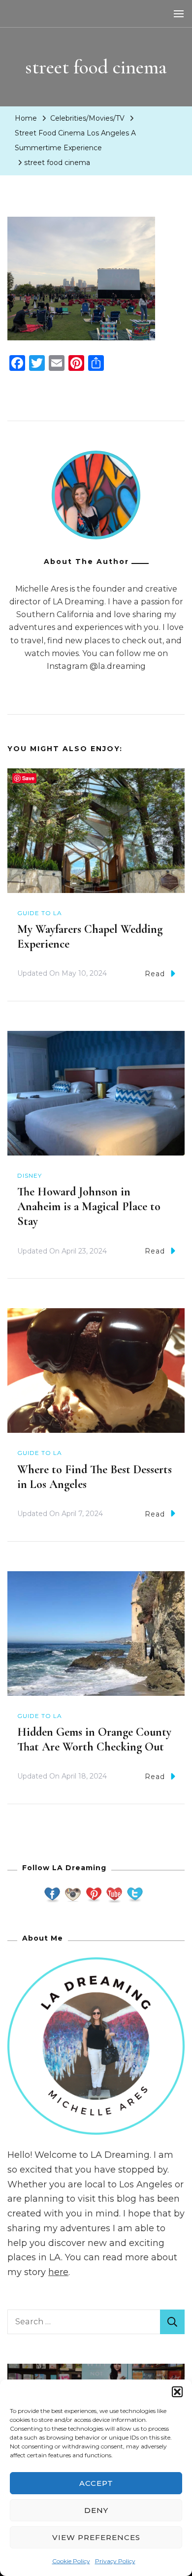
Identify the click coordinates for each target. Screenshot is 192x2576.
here (58, 2272)
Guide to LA (40, 913)
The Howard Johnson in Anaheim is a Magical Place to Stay (89, 1206)
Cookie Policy (71, 2561)
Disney (30, 1175)
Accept (96, 2483)
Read (155, 974)
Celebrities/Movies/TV (87, 118)
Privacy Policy (115, 2561)
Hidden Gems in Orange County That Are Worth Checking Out (94, 1739)
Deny (96, 2510)
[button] (177, 2392)
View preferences (96, 2537)
